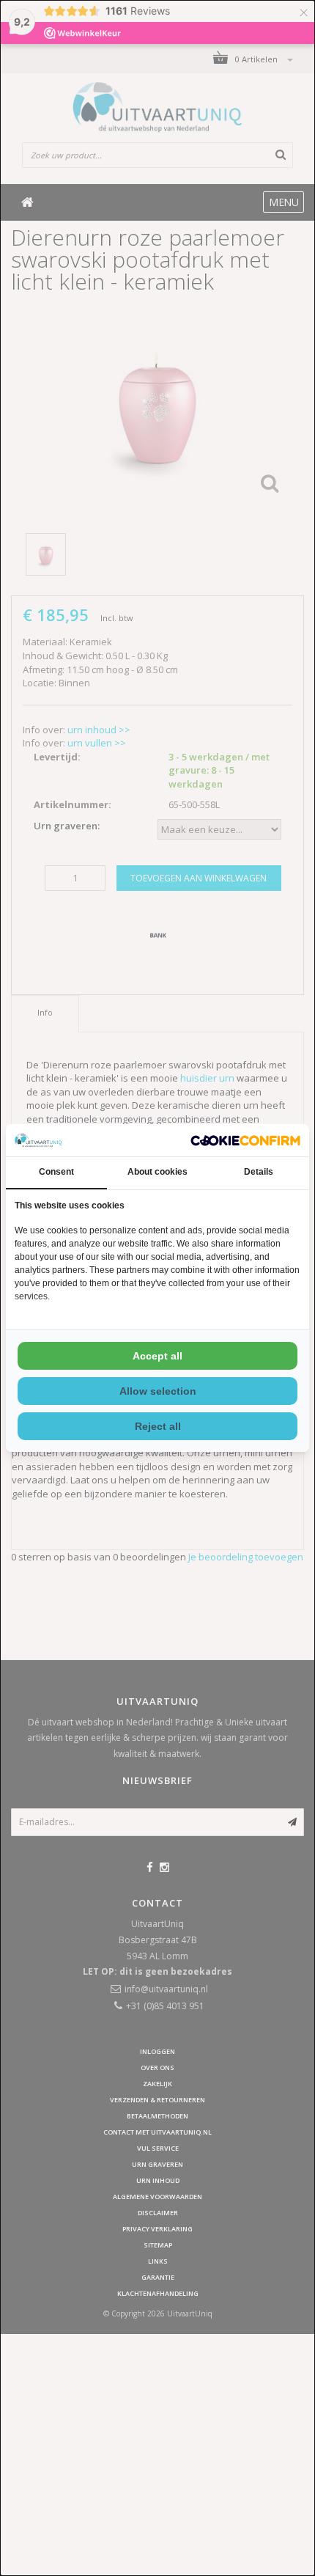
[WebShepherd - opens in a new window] (245, 1141)
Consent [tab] (56, 1172)
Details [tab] (259, 1172)
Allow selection (158, 1391)
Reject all (158, 1426)
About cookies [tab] (157, 1172)
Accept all (157, 1356)
